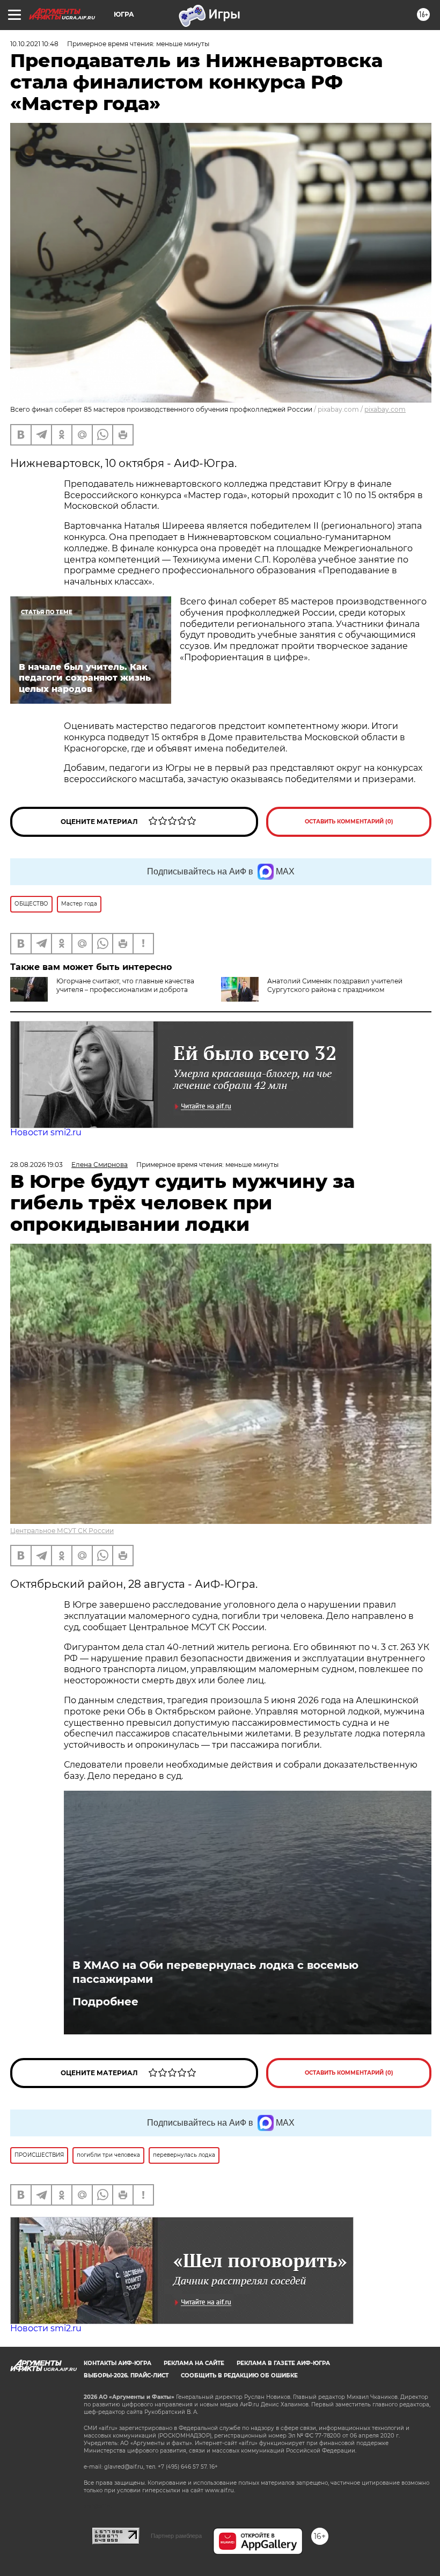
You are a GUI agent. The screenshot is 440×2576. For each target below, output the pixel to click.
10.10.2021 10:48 (34, 44)
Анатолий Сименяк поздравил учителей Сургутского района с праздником (335, 985)
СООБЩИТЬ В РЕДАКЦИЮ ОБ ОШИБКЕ (239, 2376)
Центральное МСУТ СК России (62, 1531)
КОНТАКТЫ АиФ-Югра (118, 2363)
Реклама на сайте (194, 2363)
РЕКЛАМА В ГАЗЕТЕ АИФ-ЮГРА (283, 2363)
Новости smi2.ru (46, 1132)
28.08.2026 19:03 (36, 1165)
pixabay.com (385, 409)
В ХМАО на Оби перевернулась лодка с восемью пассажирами (215, 1972)
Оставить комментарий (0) (349, 822)
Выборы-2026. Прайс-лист (126, 2376)
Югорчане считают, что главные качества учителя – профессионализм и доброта (125, 985)
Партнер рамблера (176, 2536)
